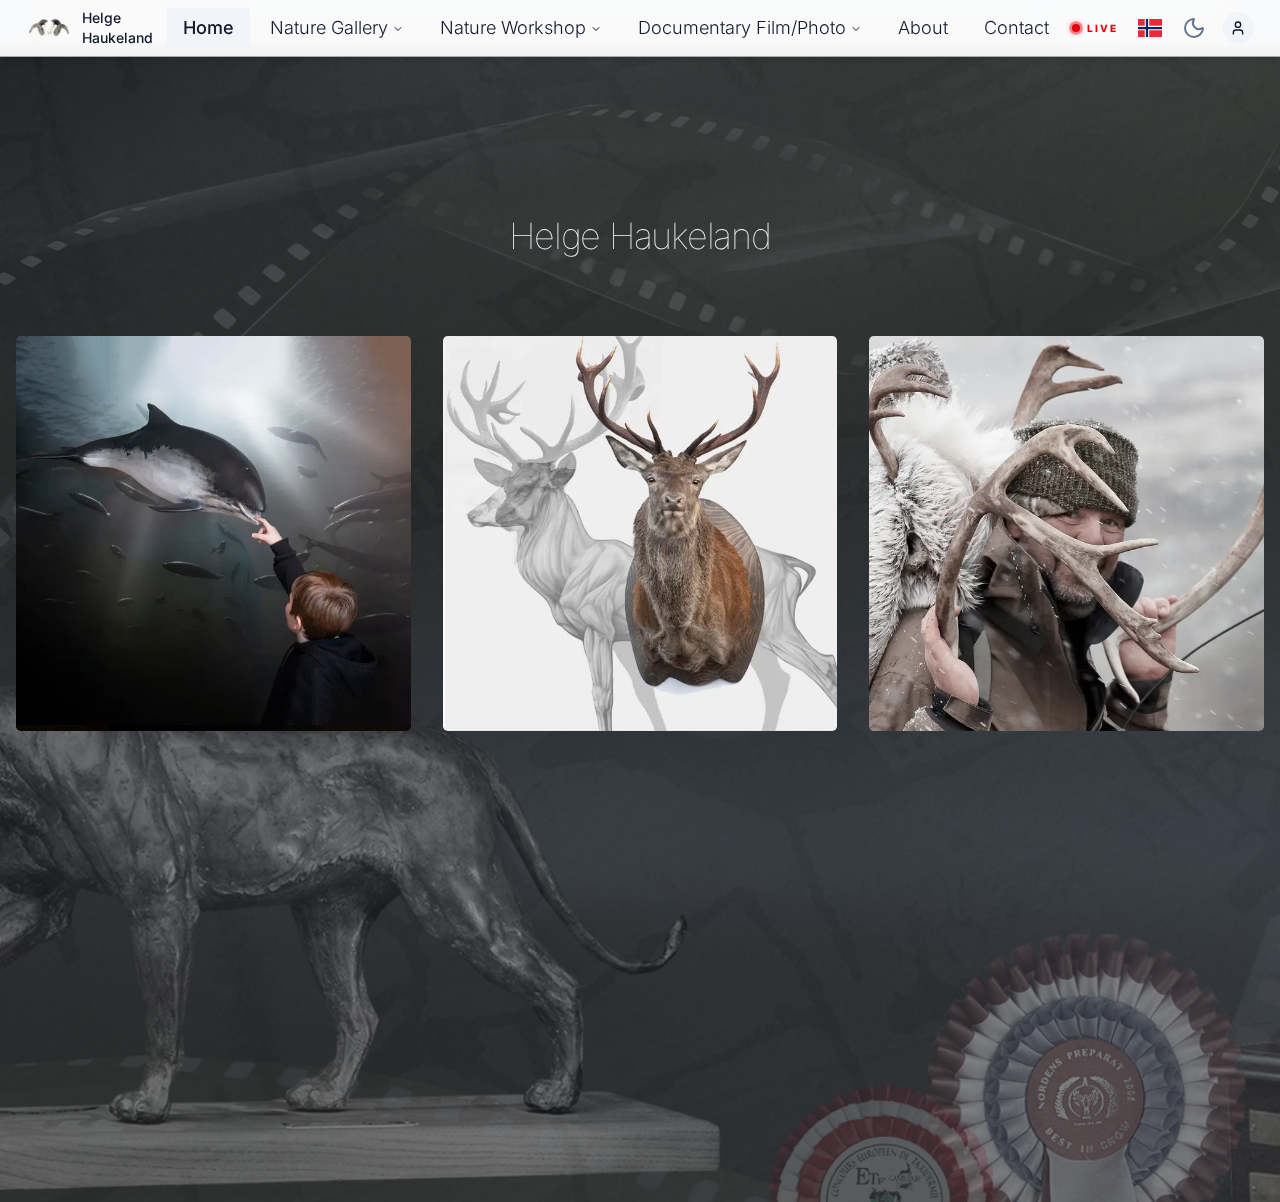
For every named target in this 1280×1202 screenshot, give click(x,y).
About (923, 27)
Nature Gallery (329, 27)
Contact (1016, 27)
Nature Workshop (513, 27)
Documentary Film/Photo (742, 27)
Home (208, 27)
